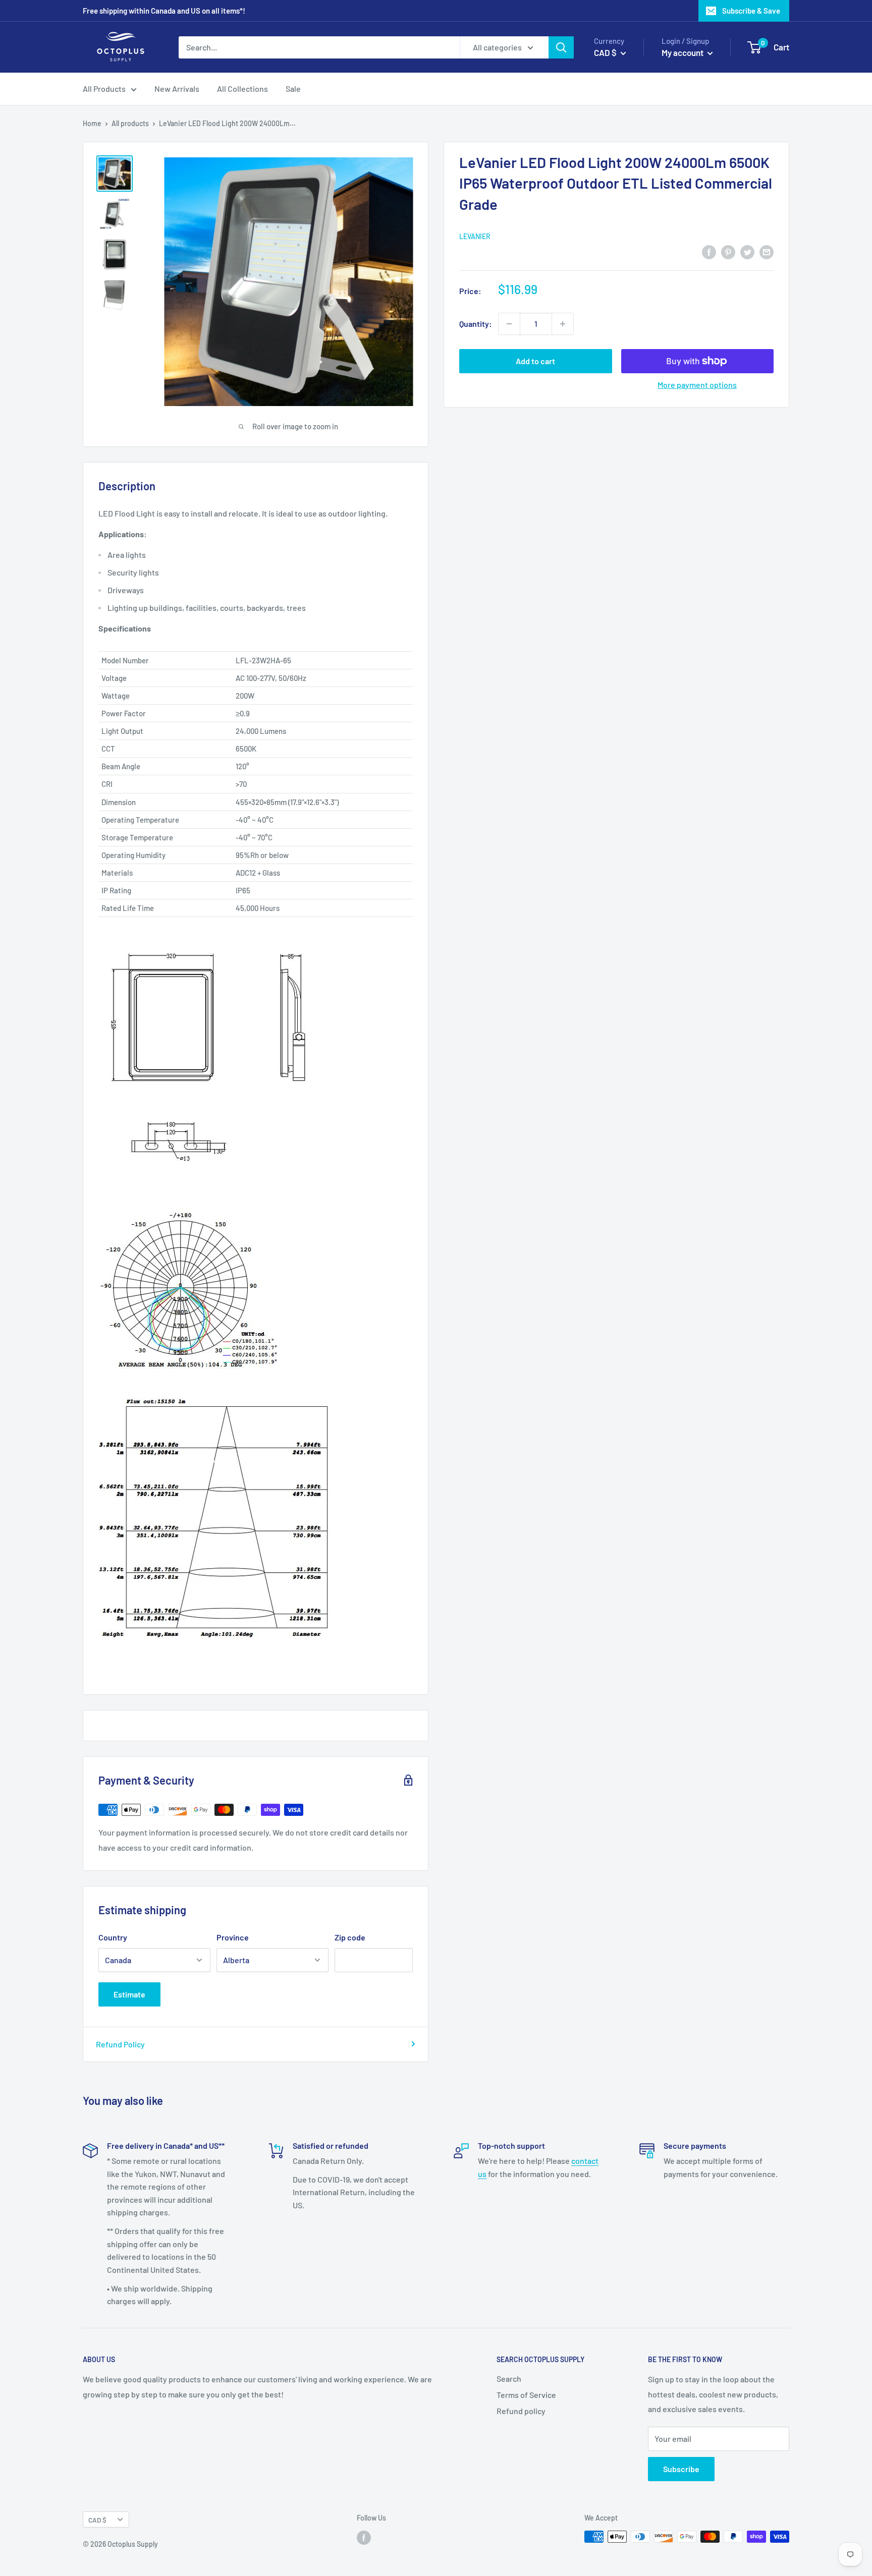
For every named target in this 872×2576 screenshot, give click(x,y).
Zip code (350, 1937)
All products (130, 123)
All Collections (242, 89)
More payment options (697, 385)
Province (233, 1937)
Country (113, 1937)
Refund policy (521, 2411)
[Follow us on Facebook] (364, 2538)
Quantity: (476, 324)
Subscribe (681, 2469)
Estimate (129, 1994)
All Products (104, 89)
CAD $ (97, 2520)
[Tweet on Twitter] (747, 251)
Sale (293, 89)
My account (683, 52)
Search (509, 2379)
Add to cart (535, 361)
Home (92, 123)
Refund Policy (120, 2044)
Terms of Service (526, 2395)
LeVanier (475, 237)
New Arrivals (177, 89)
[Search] (561, 47)
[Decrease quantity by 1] (509, 324)
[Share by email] (767, 251)
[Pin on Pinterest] (728, 251)
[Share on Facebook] (709, 251)
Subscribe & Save (751, 11)
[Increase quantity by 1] (563, 324)
